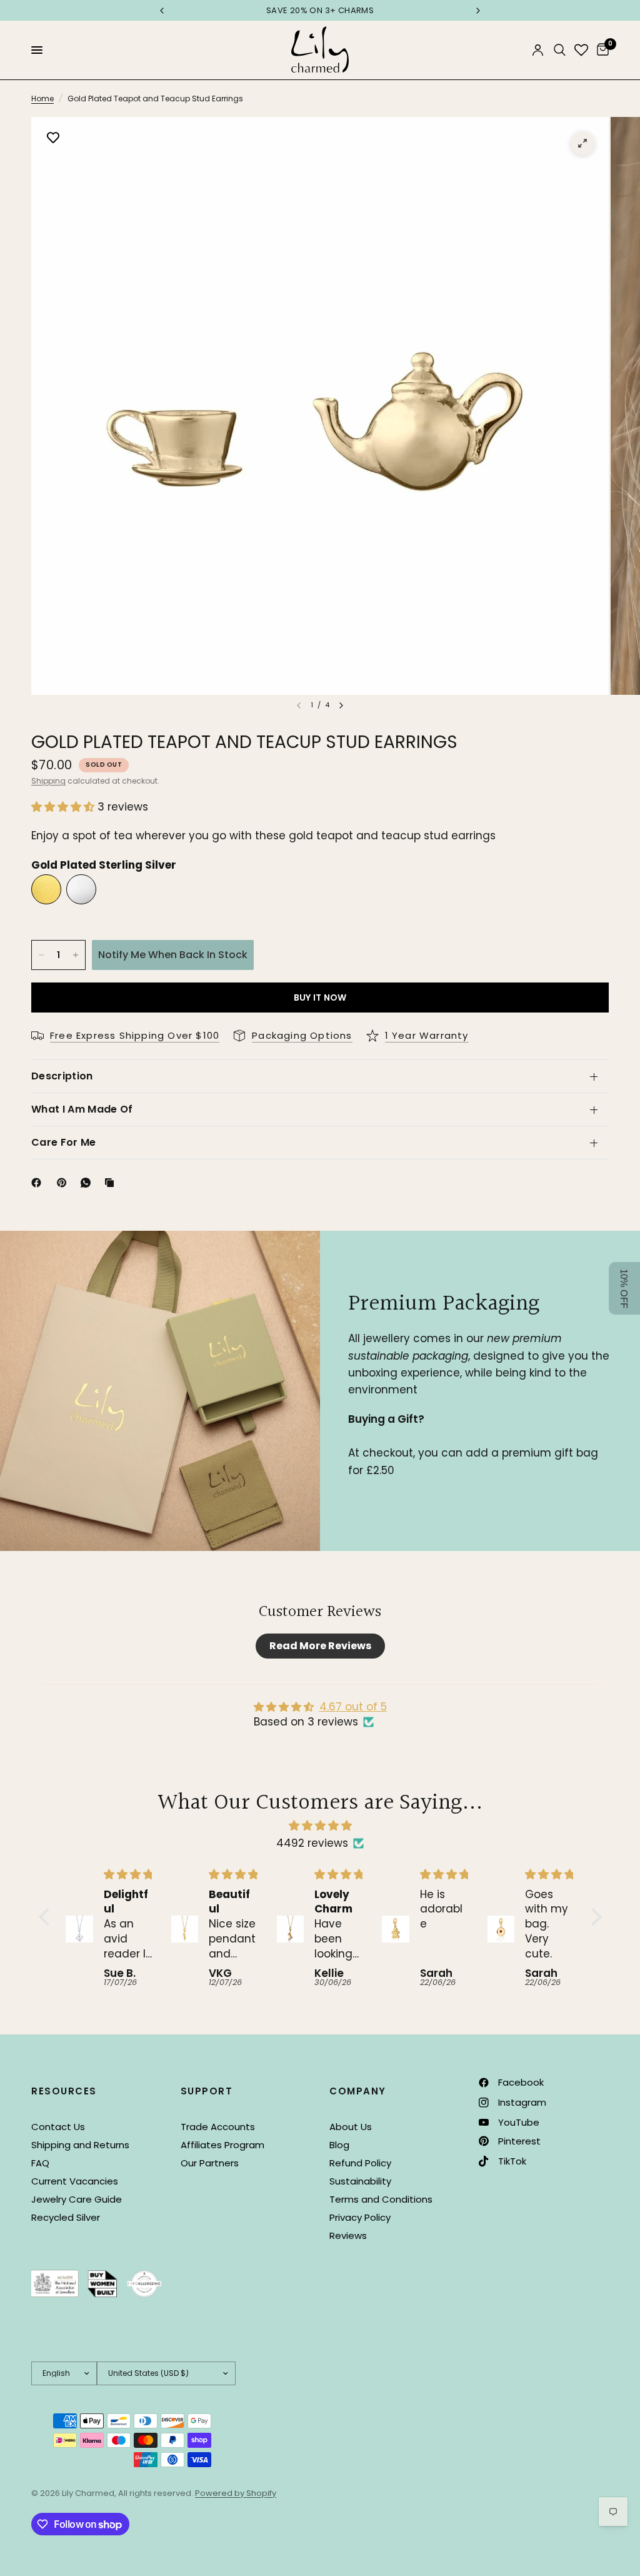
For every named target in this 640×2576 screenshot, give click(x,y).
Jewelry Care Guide (77, 2199)
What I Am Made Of (82, 1109)
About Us (351, 2127)
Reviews (348, 2235)
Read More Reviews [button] (320, 1646)
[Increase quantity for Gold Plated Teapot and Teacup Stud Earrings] (76, 955)
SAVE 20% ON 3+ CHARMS (320, 10)
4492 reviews (312, 1843)
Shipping (48, 781)
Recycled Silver (66, 2217)
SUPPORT (207, 2091)
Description (62, 1076)
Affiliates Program (222, 2145)
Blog (339, 2145)
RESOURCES (64, 2091)
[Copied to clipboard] (112, 1183)
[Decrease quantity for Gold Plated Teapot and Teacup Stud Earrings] (41, 955)
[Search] (560, 50)
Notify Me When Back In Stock (173, 955)
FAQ (40, 2163)
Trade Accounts (218, 2127)
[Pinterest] (64, 1183)
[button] (64, 807)
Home (42, 98)
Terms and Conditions (381, 2199)
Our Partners (210, 2163)
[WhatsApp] (88, 1183)
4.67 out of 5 (353, 1707)
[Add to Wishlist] (53, 139)
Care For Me (64, 1142)
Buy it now (320, 998)
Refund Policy (360, 2163)
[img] (320, 1826)
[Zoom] (582, 143)
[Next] (341, 705)
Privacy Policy (360, 2217)
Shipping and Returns (80, 2145)
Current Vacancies (75, 2181)
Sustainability (360, 2181)
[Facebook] (39, 1183)
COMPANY (358, 2091)
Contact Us (58, 2127)
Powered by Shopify (236, 2493)
